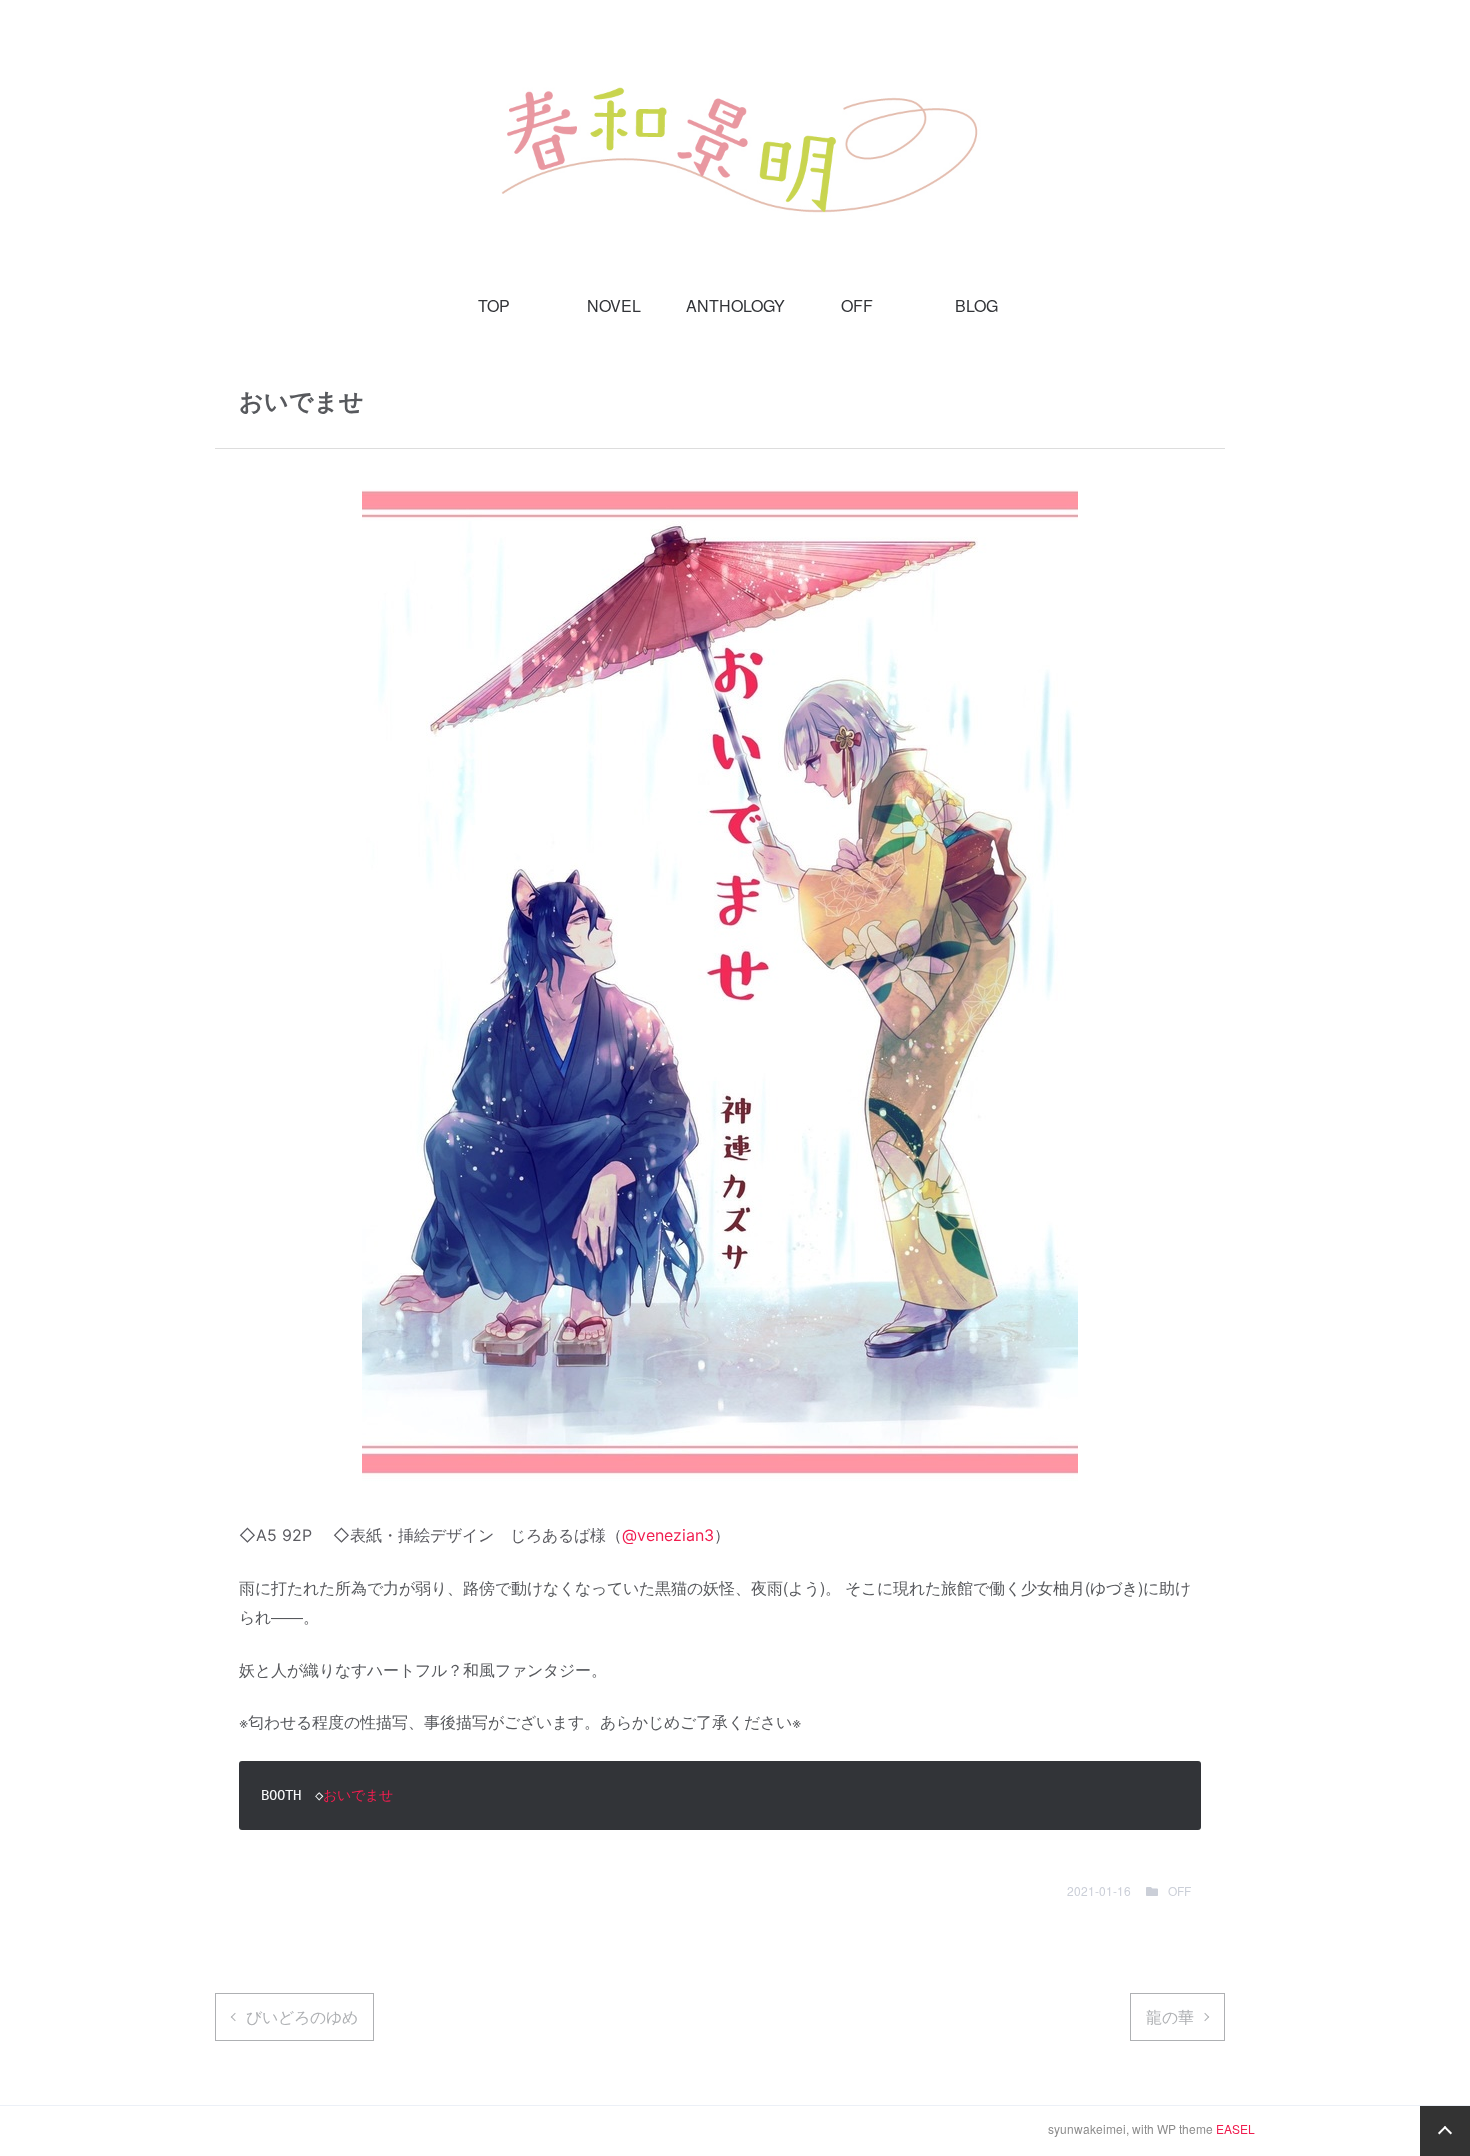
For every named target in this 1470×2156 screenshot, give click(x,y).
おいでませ (358, 1795)
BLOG (976, 305)
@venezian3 (668, 1535)
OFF (857, 305)
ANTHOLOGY (735, 305)
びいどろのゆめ (302, 2016)
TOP (494, 305)
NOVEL (614, 305)
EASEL (1235, 2128)
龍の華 (1170, 2016)
